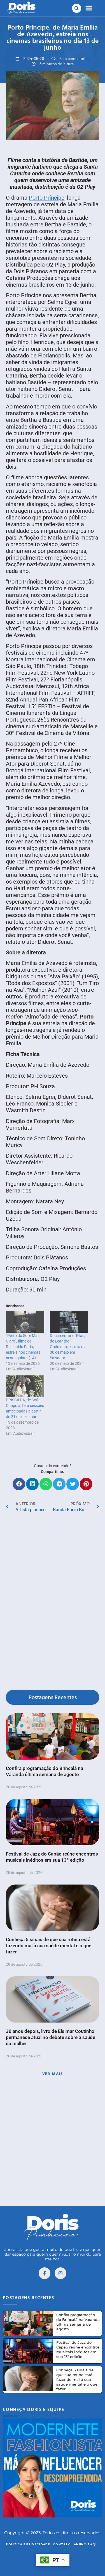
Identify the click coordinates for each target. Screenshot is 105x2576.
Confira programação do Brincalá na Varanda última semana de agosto (78, 2322)
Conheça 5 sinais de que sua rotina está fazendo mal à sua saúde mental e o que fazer (49, 1946)
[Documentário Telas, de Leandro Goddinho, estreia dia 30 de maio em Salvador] (69, 1322)
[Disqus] (53, 1602)
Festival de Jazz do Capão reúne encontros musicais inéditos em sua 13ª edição (78, 2349)
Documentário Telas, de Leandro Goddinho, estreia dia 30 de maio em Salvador (68, 1347)
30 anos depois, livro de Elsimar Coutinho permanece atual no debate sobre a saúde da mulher (51, 2037)
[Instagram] (60, 2273)
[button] (77, 8)
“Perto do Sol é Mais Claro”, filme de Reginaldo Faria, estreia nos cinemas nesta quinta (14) (23, 1347)
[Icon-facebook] (45, 2273)
